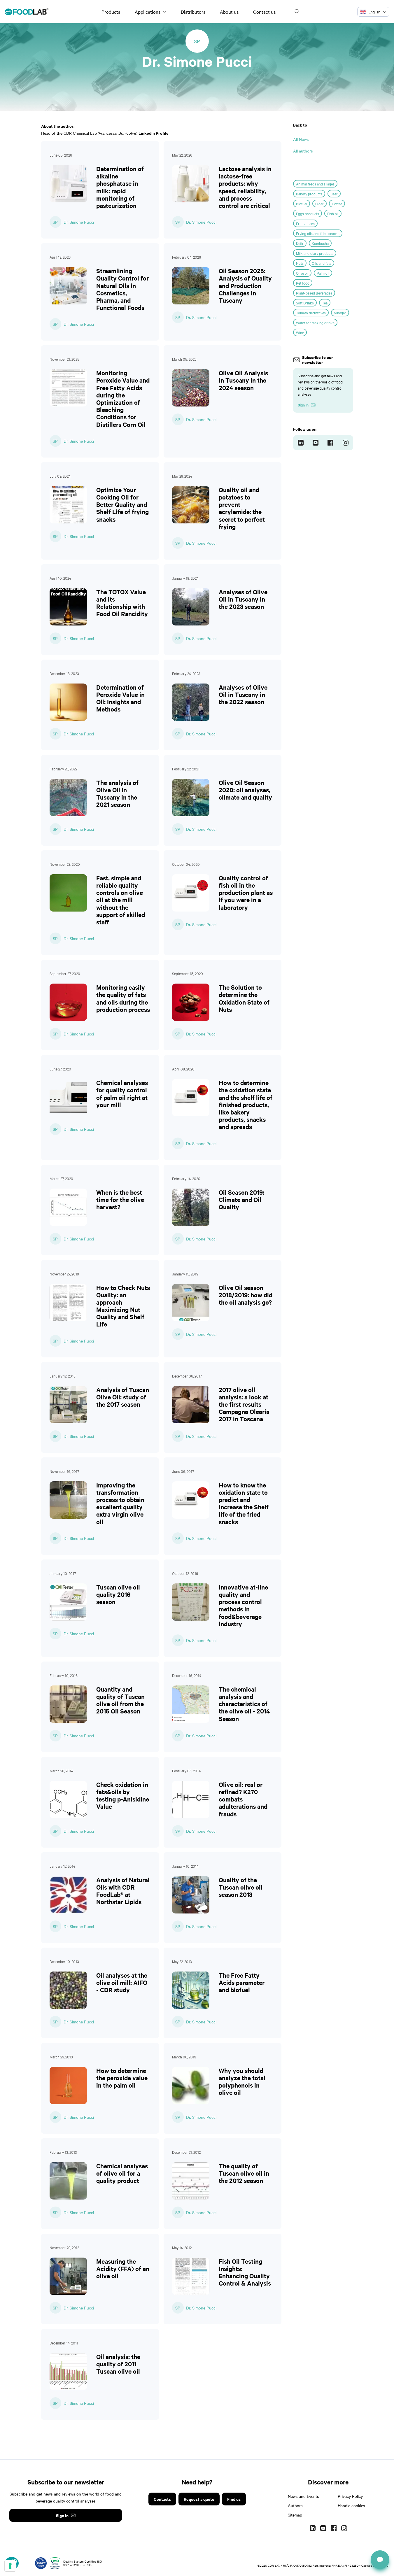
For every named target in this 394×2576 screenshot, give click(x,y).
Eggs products (308, 213)
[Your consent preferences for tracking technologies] (10, 2566)
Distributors (193, 12)
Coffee (337, 204)
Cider (319, 204)
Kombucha (320, 243)
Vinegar (340, 313)
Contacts (162, 2499)
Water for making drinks (315, 323)
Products (111, 12)
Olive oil (302, 273)
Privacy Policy (350, 2496)
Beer (334, 194)
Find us (234, 2499)
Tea (325, 303)
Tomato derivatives (311, 313)
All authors (303, 151)
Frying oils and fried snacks (318, 233)
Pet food (303, 283)
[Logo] (27, 12)
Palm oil (323, 273)
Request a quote (199, 2499)
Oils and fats (322, 263)
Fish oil (333, 213)
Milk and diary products (315, 253)
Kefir (300, 243)
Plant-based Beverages (314, 293)
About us (229, 12)
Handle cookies (351, 2505)
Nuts (300, 263)
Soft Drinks (305, 303)
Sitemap (295, 2515)
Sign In (62, 2515)
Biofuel (302, 204)
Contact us (264, 12)
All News (301, 139)
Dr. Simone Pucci (79, 222)
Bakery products (309, 194)
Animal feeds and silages (315, 184)
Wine (300, 332)
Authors (295, 2505)
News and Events (303, 2496)
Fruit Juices (305, 223)
